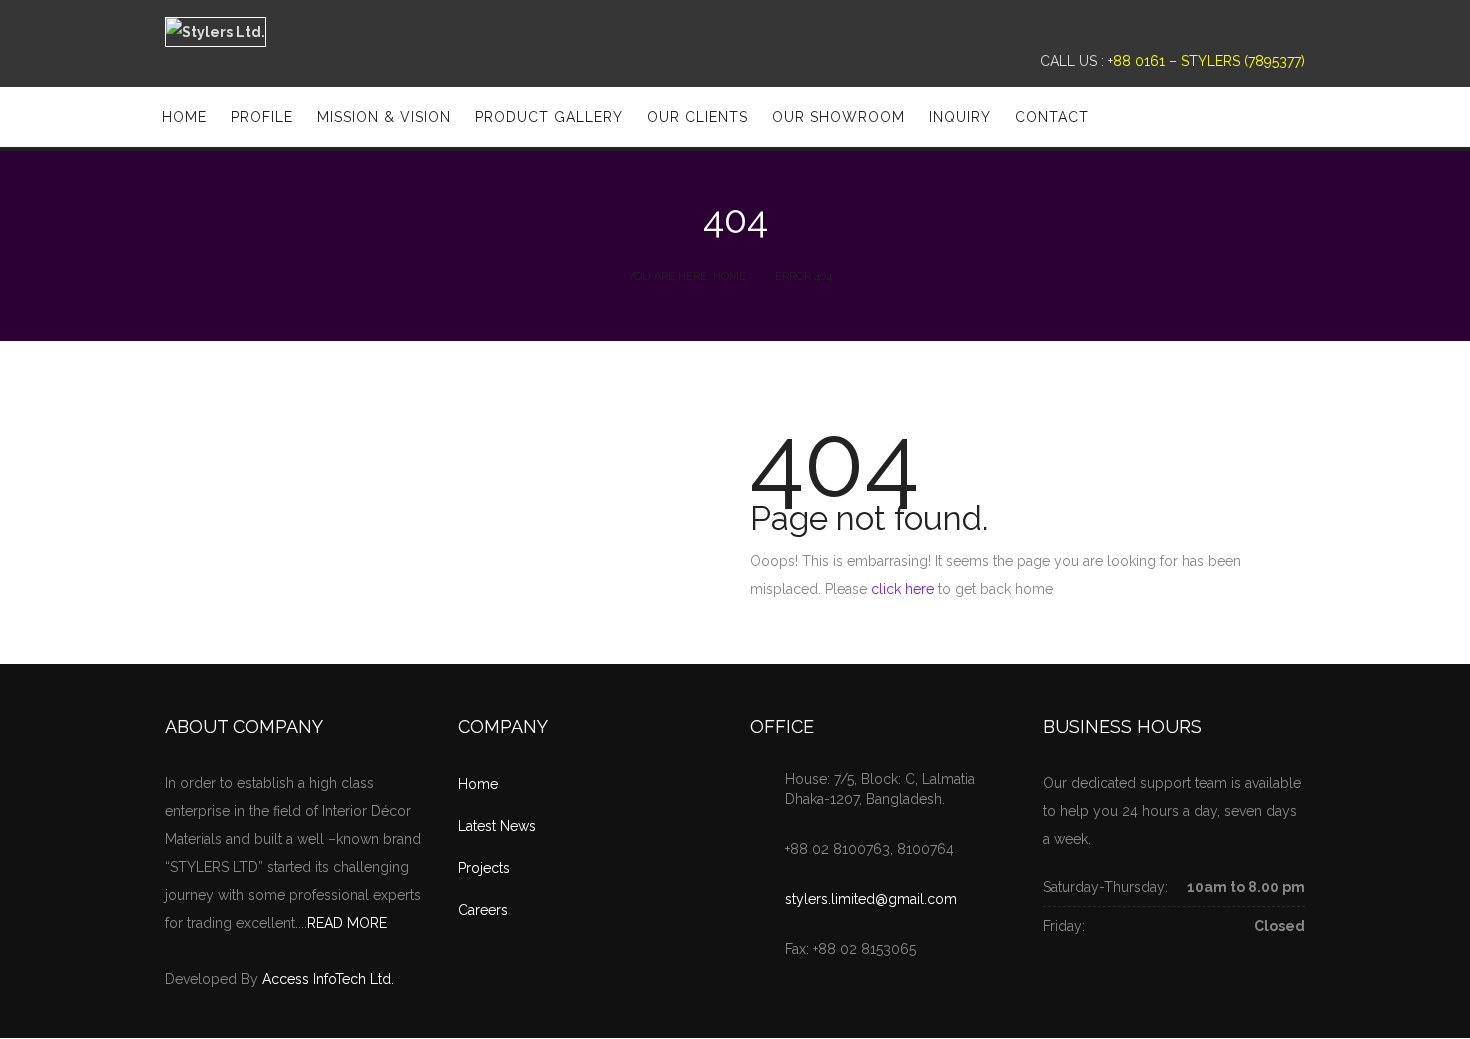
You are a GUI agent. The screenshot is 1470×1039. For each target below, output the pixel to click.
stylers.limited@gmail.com (871, 899)
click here (902, 589)
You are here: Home (687, 276)
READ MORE (347, 923)
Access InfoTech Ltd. (328, 979)
